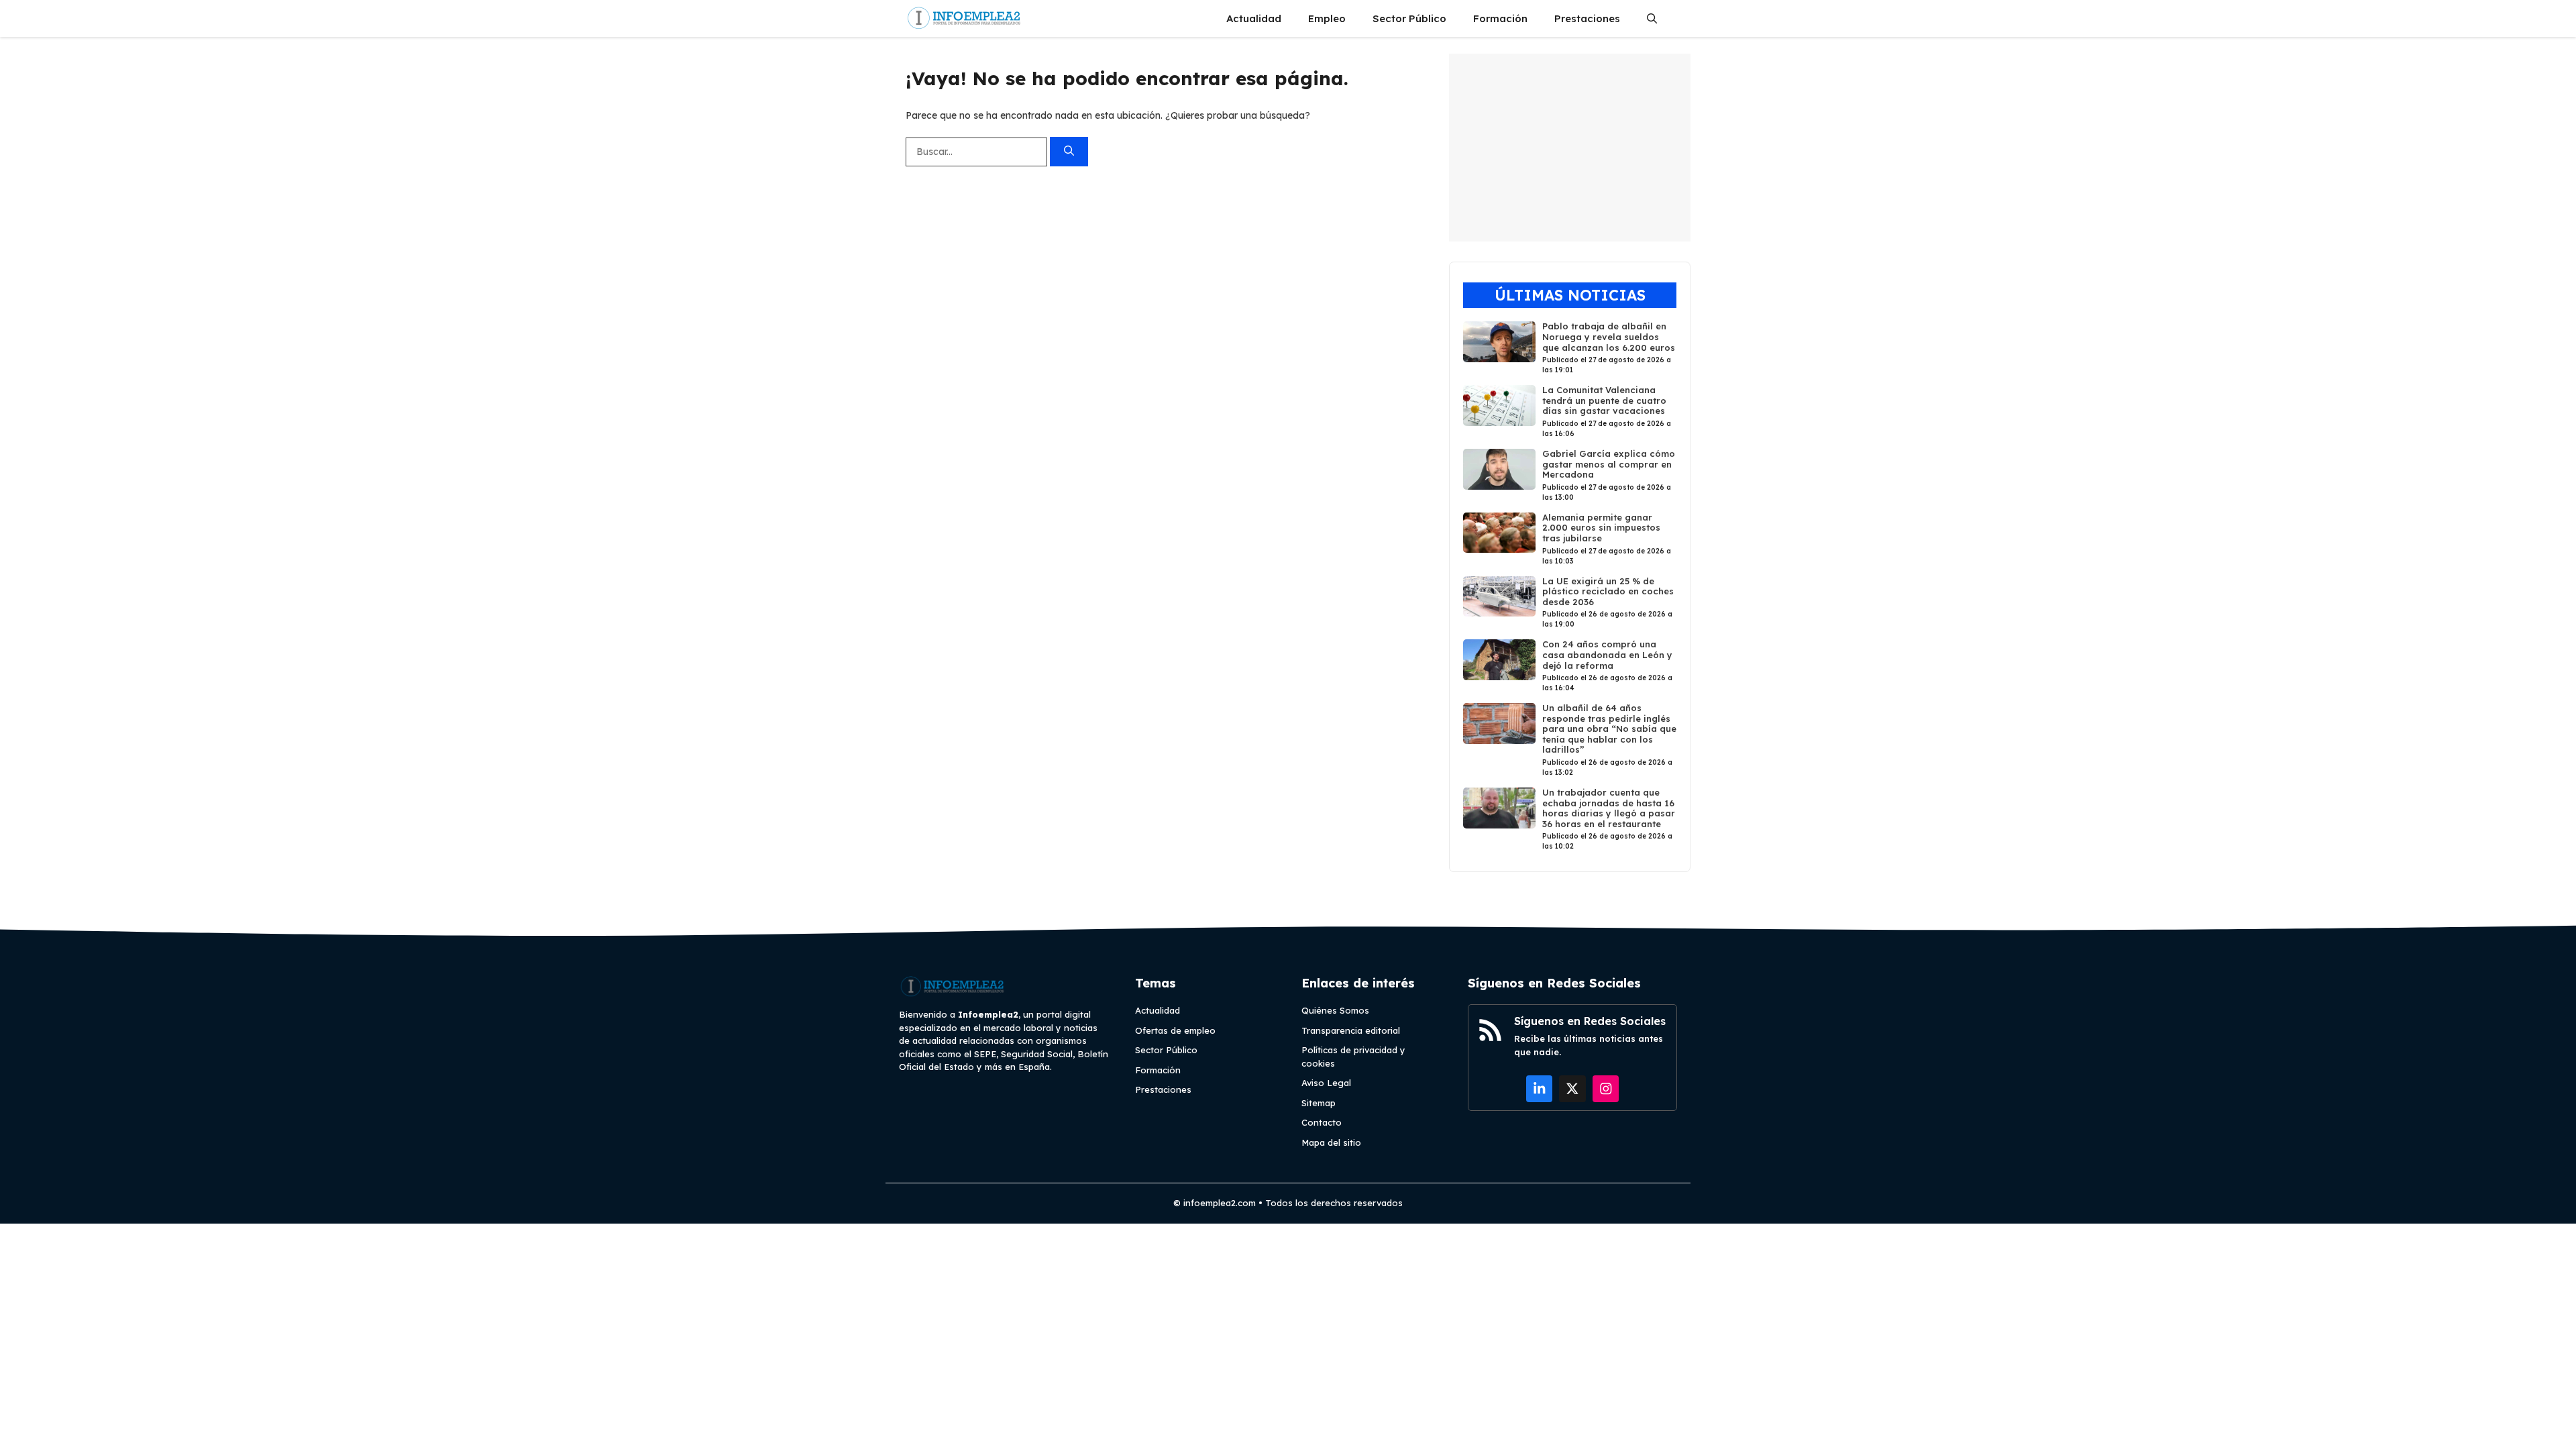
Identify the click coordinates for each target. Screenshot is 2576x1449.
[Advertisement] (1570, 148)
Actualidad (1254, 18)
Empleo (1327, 18)
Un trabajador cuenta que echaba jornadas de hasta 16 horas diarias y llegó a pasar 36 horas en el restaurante (1609, 808)
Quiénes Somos (1335, 1010)
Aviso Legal (1326, 1083)
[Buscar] (1069, 152)
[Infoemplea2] (964, 18)
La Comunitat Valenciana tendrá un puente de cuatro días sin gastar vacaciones (1604, 400)
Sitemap (1319, 1103)
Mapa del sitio (1331, 1142)
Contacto (1322, 1122)
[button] (1652, 18)
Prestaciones (1587, 18)
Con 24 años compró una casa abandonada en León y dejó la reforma (1607, 654)
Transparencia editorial (1351, 1030)
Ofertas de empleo (1175, 1030)
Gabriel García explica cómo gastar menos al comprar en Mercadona (1609, 464)
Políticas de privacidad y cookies (1353, 1057)
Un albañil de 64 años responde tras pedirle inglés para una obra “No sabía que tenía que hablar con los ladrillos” (1609, 729)
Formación (1500, 18)
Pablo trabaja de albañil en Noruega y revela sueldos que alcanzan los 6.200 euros (1609, 336)
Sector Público (1409, 18)
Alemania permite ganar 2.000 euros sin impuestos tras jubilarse (1601, 528)
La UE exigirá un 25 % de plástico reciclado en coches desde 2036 (1608, 591)
